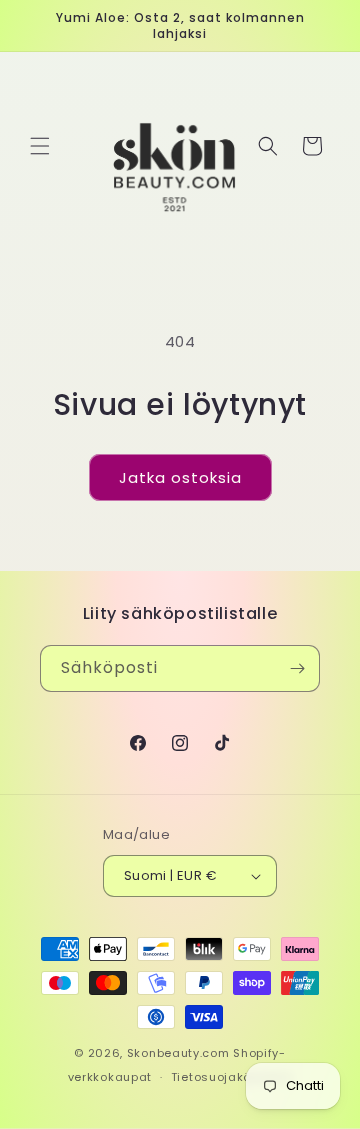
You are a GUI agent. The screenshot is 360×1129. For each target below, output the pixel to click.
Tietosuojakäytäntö (232, 1077)
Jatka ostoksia (180, 477)
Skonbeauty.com (178, 1053)
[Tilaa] (297, 668)
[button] (40, 146)
